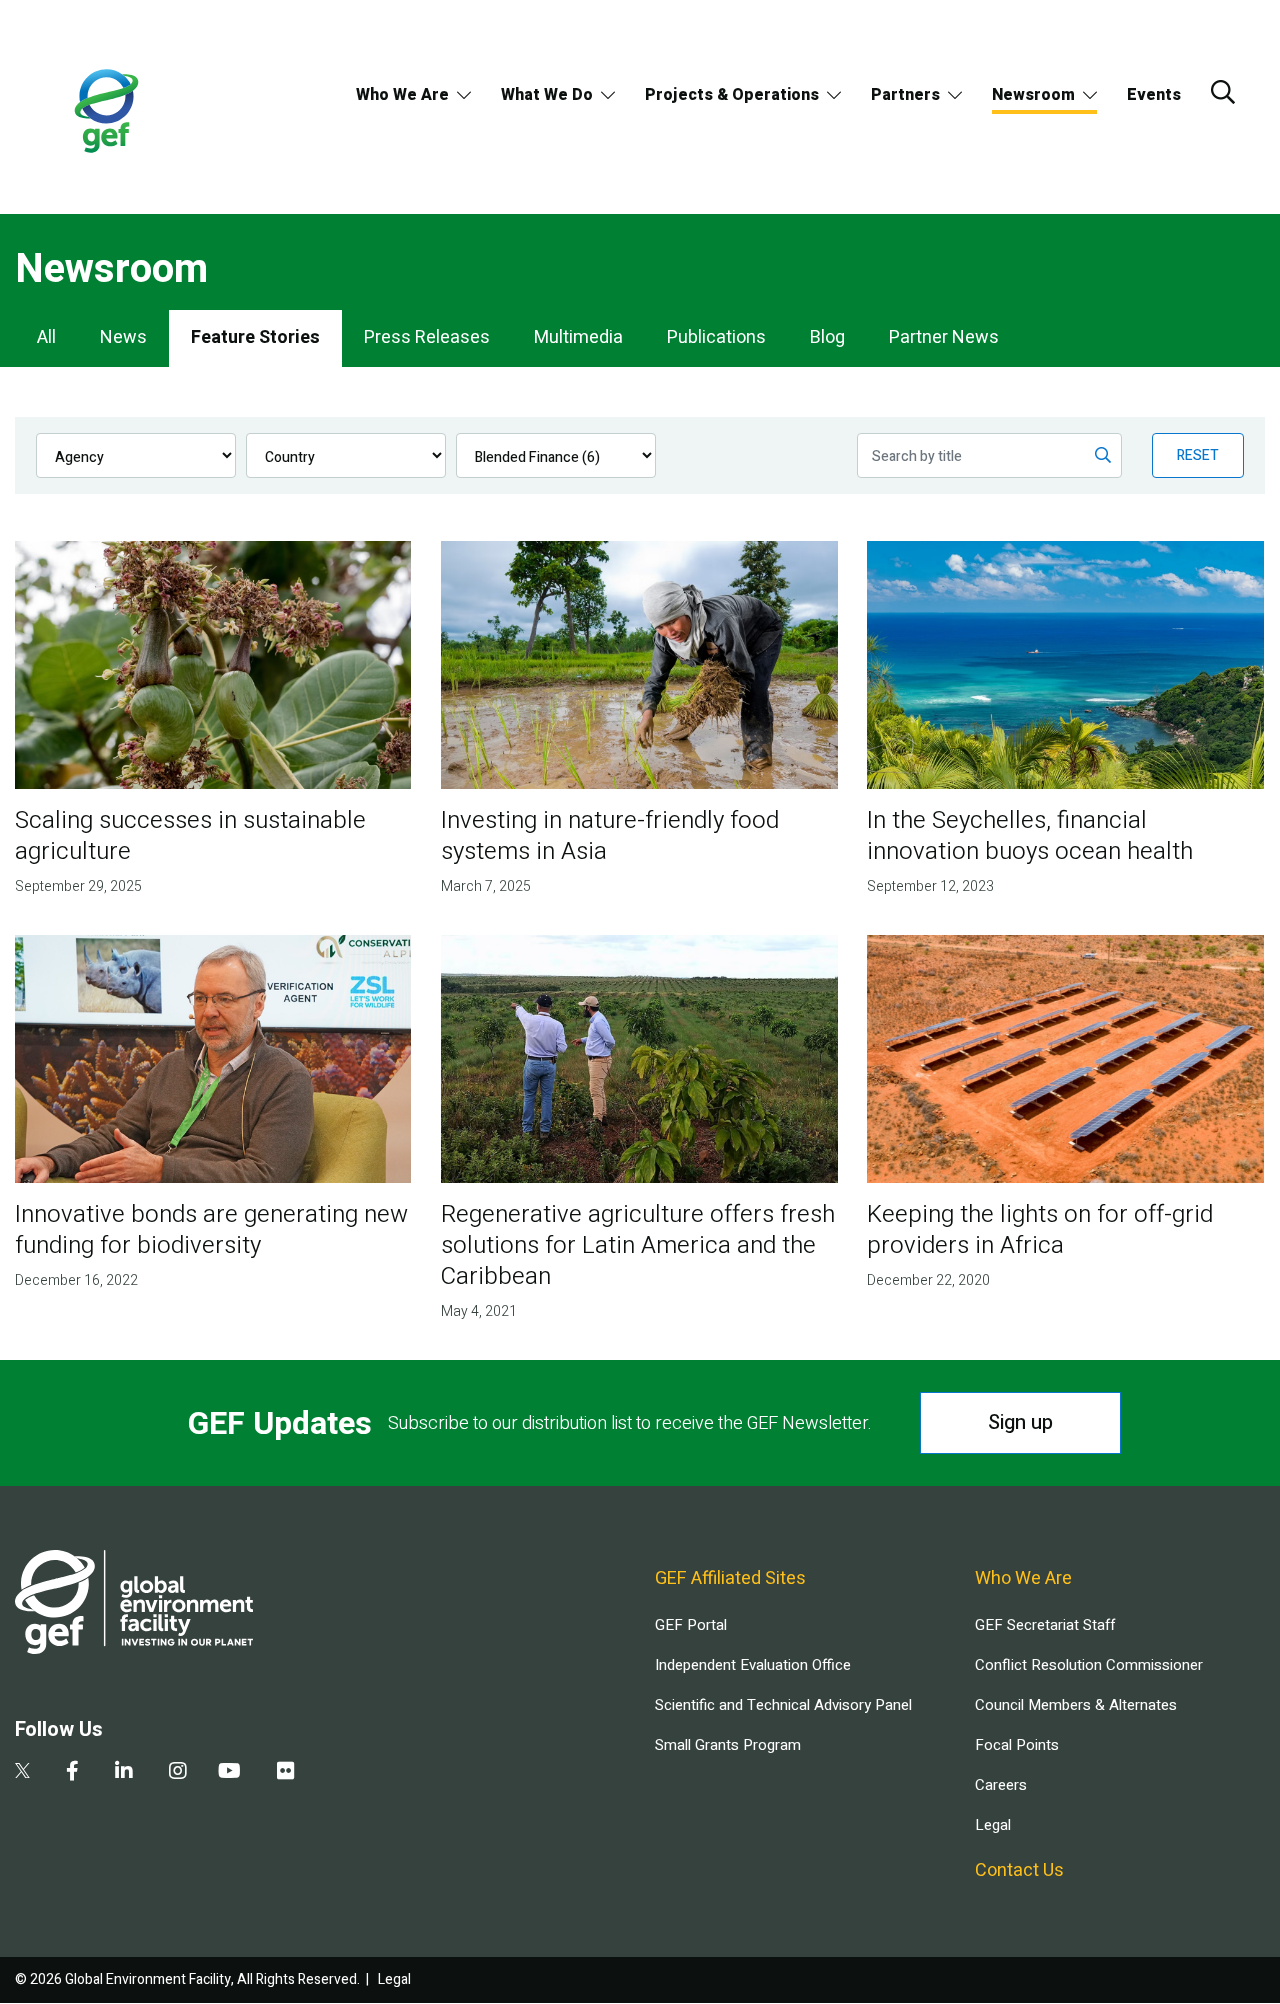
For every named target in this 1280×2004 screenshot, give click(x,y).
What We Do (547, 95)
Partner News (944, 337)
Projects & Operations (732, 95)
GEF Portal (691, 1625)
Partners (905, 95)
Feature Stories (255, 337)
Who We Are (402, 95)
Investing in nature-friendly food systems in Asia (610, 836)
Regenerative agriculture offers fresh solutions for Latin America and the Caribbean (638, 1245)
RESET (1198, 455)
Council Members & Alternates (1076, 1705)
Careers (1001, 1785)
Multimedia (578, 337)
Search (1223, 92)
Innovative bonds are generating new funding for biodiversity (211, 1230)
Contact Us (1019, 1870)
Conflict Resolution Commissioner (1089, 1665)
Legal (993, 1825)
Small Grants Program (728, 1745)
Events (1154, 95)
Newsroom (1033, 95)
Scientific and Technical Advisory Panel (783, 1705)
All (46, 337)
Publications (716, 337)
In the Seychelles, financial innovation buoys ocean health (1030, 836)
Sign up (1020, 1422)
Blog (827, 337)
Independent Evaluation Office (753, 1665)
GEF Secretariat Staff (1045, 1625)
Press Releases (427, 337)
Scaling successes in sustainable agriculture (190, 836)
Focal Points (1017, 1745)
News (123, 337)
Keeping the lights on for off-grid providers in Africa (1040, 1230)
